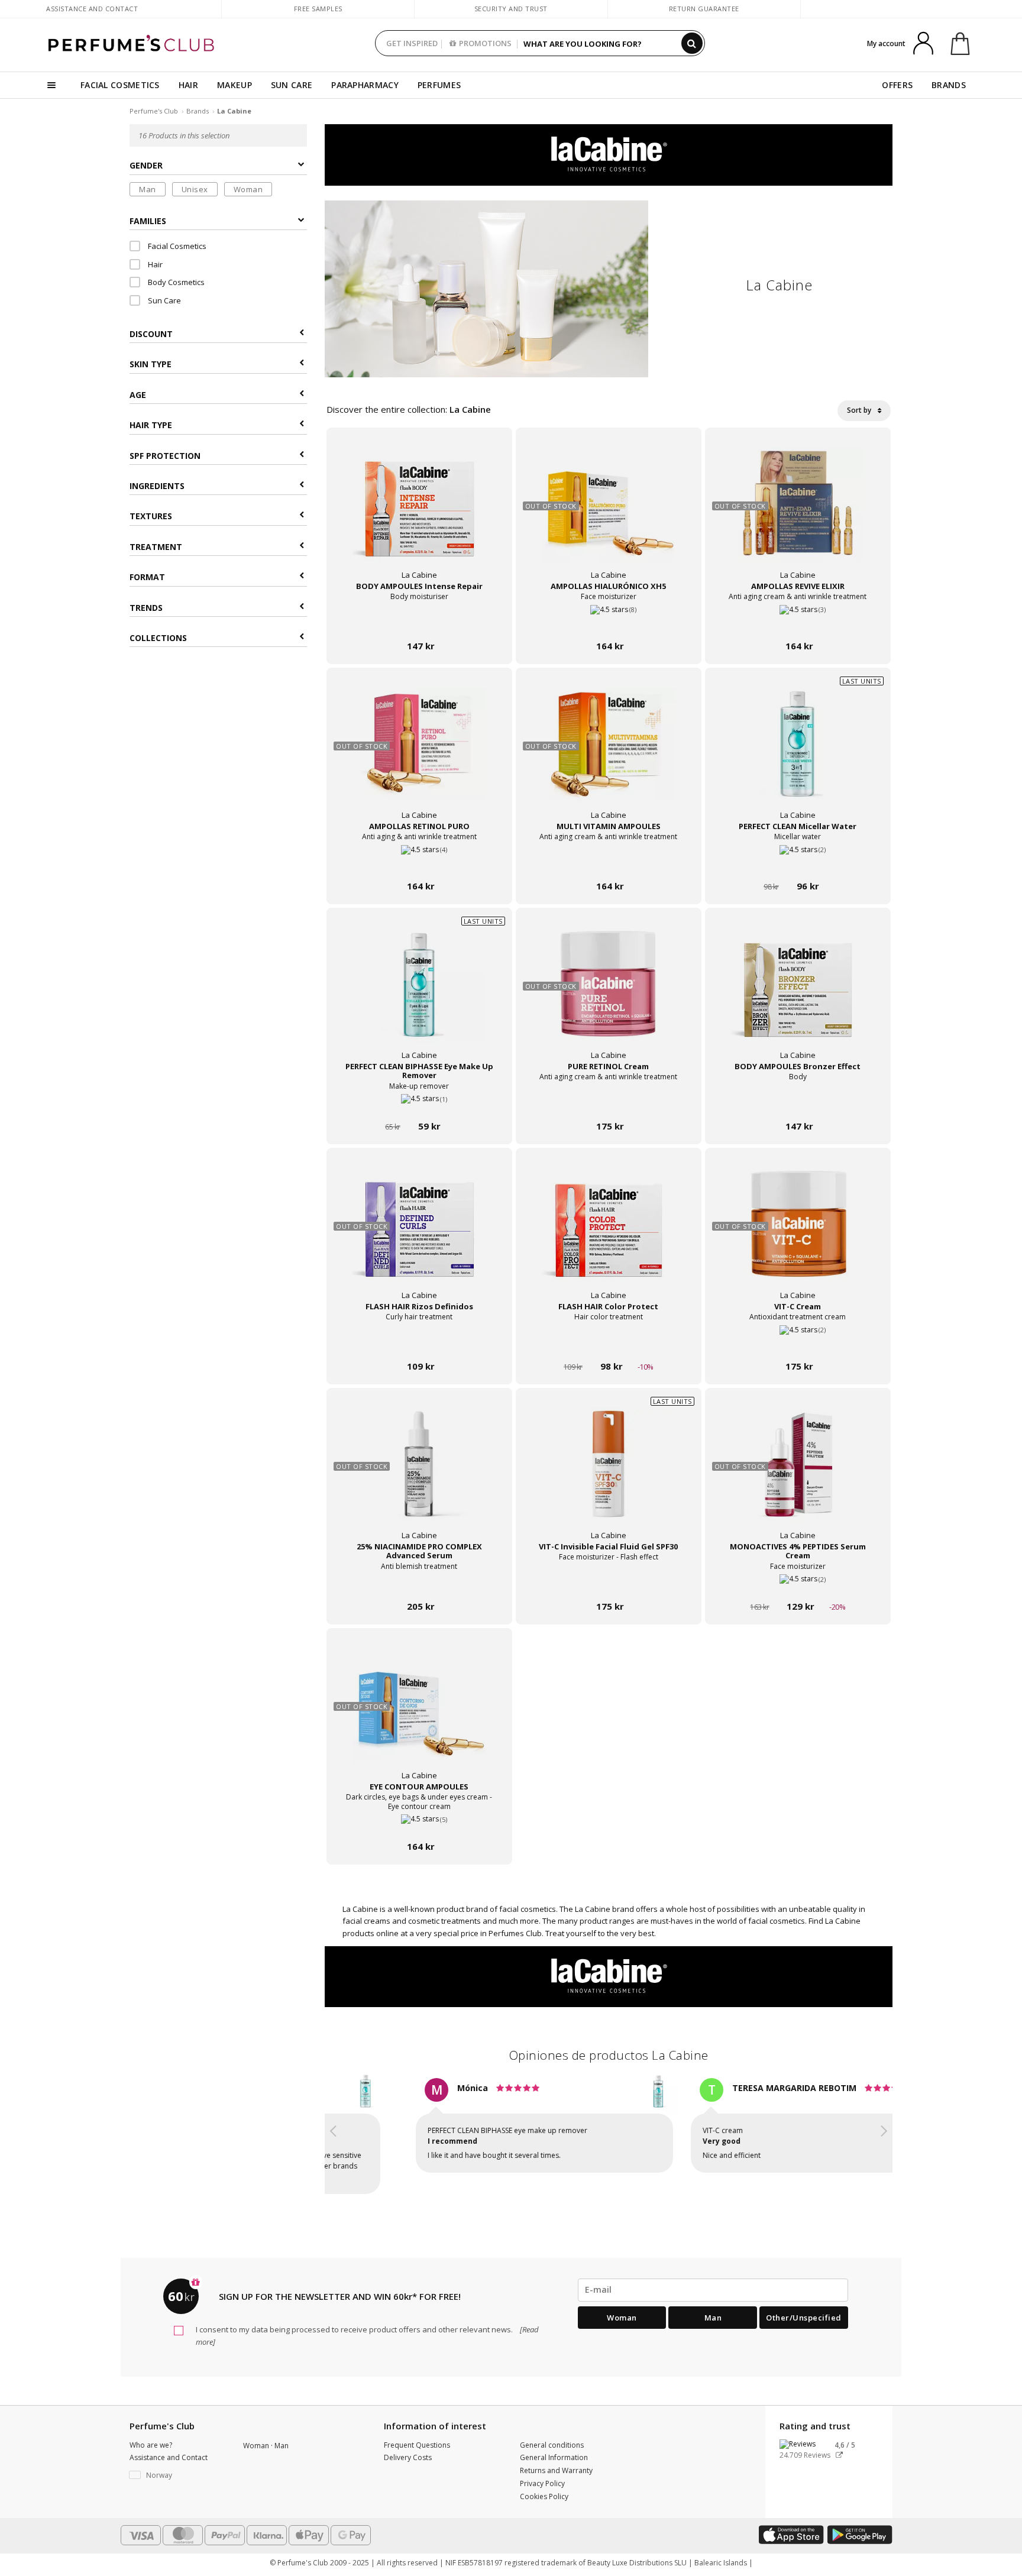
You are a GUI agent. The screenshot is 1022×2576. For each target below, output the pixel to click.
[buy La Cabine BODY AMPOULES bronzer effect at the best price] (798, 995)
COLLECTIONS (158, 638)
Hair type (151, 425)
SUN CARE (292, 85)
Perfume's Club (154, 111)
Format (147, 577)
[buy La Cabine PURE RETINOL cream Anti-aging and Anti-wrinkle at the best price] (609, 995)
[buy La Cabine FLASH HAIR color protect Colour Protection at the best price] (609, 1235)
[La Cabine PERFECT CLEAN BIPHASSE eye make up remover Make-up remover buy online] (419, 1104)
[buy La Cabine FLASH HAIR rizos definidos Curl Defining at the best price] (419, 1235)
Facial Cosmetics (176, 247)
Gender (146, 166)
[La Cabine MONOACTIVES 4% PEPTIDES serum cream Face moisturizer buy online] (798, 1584)
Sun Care (164, 300)
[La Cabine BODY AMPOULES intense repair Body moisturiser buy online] (419, 624)
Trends (146, 608)
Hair (154, 264)
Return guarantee (704, 9)
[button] (334, 2127)
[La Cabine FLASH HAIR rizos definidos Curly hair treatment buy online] (419, 1344)
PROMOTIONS (485, 43)
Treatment (156, 547)
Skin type (151, 365)
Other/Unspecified (804, 2296)
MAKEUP (235, 85)
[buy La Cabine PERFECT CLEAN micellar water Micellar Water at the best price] (798, 755)
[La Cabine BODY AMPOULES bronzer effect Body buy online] (798, 1104)
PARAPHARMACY (365, 85)
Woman (248, 189)
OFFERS (897, 85)
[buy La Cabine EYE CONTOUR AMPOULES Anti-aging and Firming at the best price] (419, 1716)
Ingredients (157, 486)
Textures (151, 517)
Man (148, 189)
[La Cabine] (609, 154)
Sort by (860, 410)
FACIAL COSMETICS (120, 85)
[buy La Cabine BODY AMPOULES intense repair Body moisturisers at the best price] (419, 515)
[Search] (692, 43)
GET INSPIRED (412, 43)
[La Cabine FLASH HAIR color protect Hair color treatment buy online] (609, 1344)
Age (138, 395)
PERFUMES (439, 85)
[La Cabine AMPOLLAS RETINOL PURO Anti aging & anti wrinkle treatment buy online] (419, 864)
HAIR (188, 85)
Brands (198, 111)
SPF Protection (165, 456)
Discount (151, 334)
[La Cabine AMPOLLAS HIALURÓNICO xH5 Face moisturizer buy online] (609, 624)
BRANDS (949, 85)
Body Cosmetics (175, 283)
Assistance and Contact (92, 9)
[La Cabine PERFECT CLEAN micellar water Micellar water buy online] (798, 864)
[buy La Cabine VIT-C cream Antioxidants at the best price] (798, 1235)
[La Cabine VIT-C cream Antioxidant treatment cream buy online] (798, 1344)
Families (148, 221)
